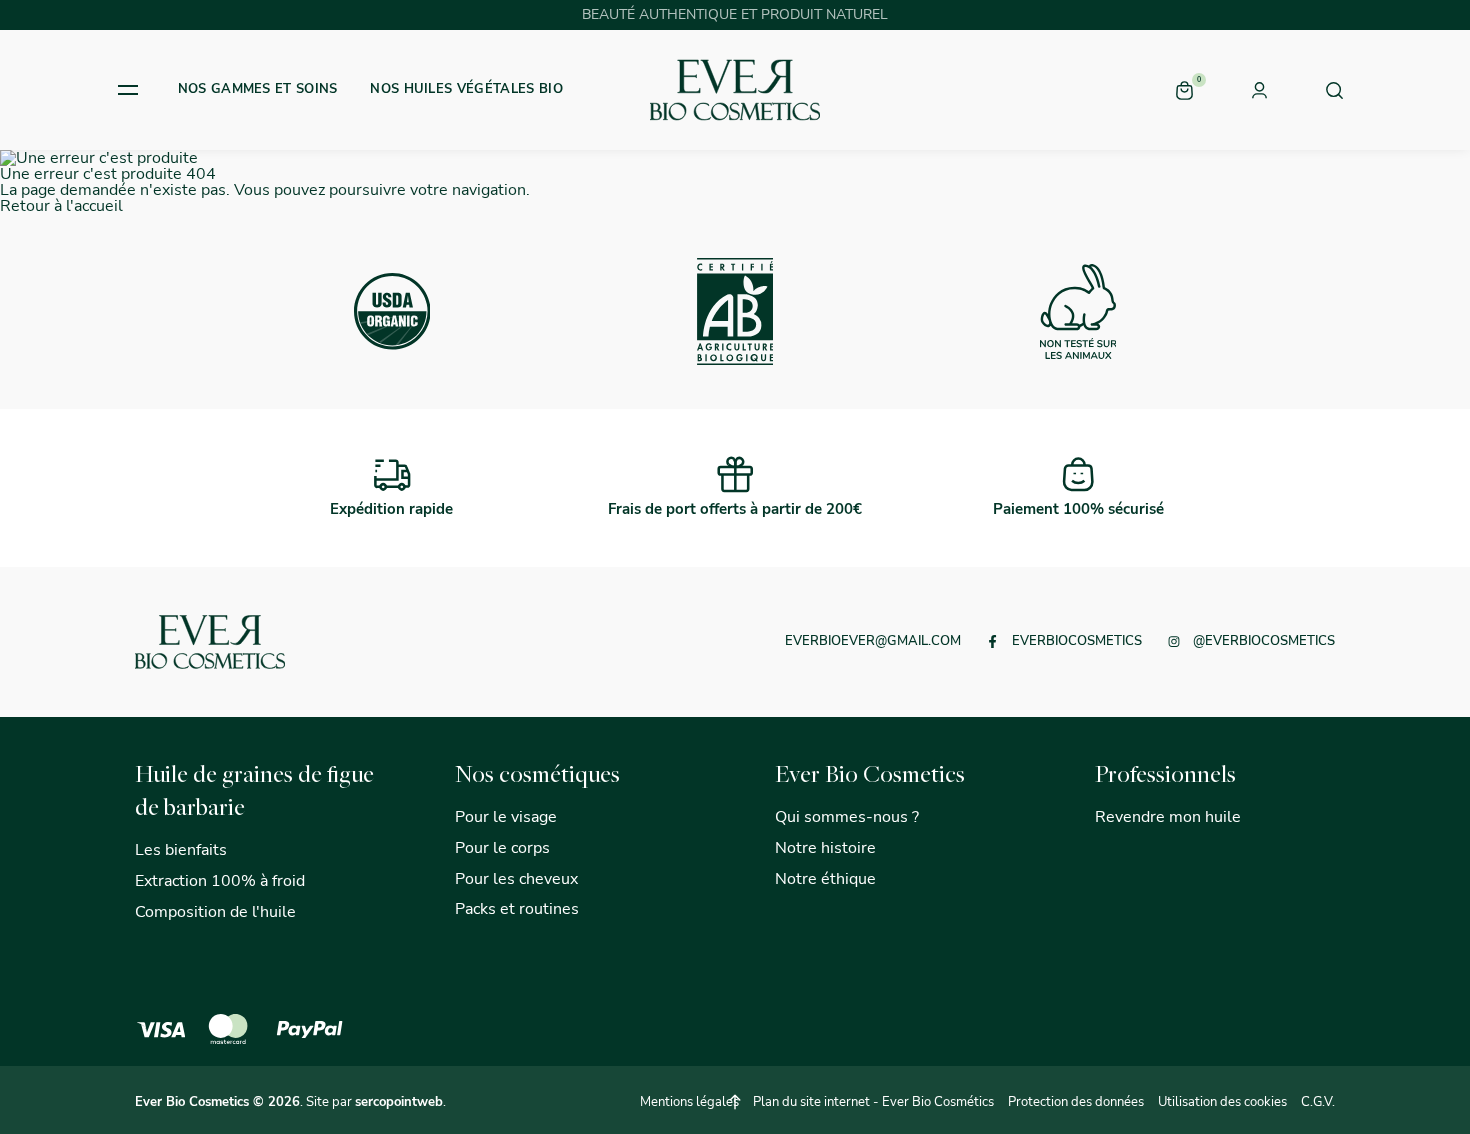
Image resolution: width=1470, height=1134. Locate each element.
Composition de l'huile (215, 912)
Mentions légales (689, 1102)
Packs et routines (517, 909)
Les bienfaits (181, 850)
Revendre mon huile (1168, 817)
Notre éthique (825, 879)
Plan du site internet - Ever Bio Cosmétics (873, 1102)
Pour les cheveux (516, 879)
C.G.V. (1318, 1102)
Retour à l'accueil (61, 206)
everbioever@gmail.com (873, 641)
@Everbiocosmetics (1264, 641)
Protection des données (1076, 1102)
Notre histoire (825, 848)
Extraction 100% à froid (220, 881)
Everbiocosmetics (1077, 641)
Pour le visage (506, 817)
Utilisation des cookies (1222, 1102)
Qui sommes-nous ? (847, 817)
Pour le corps (502, 848)
